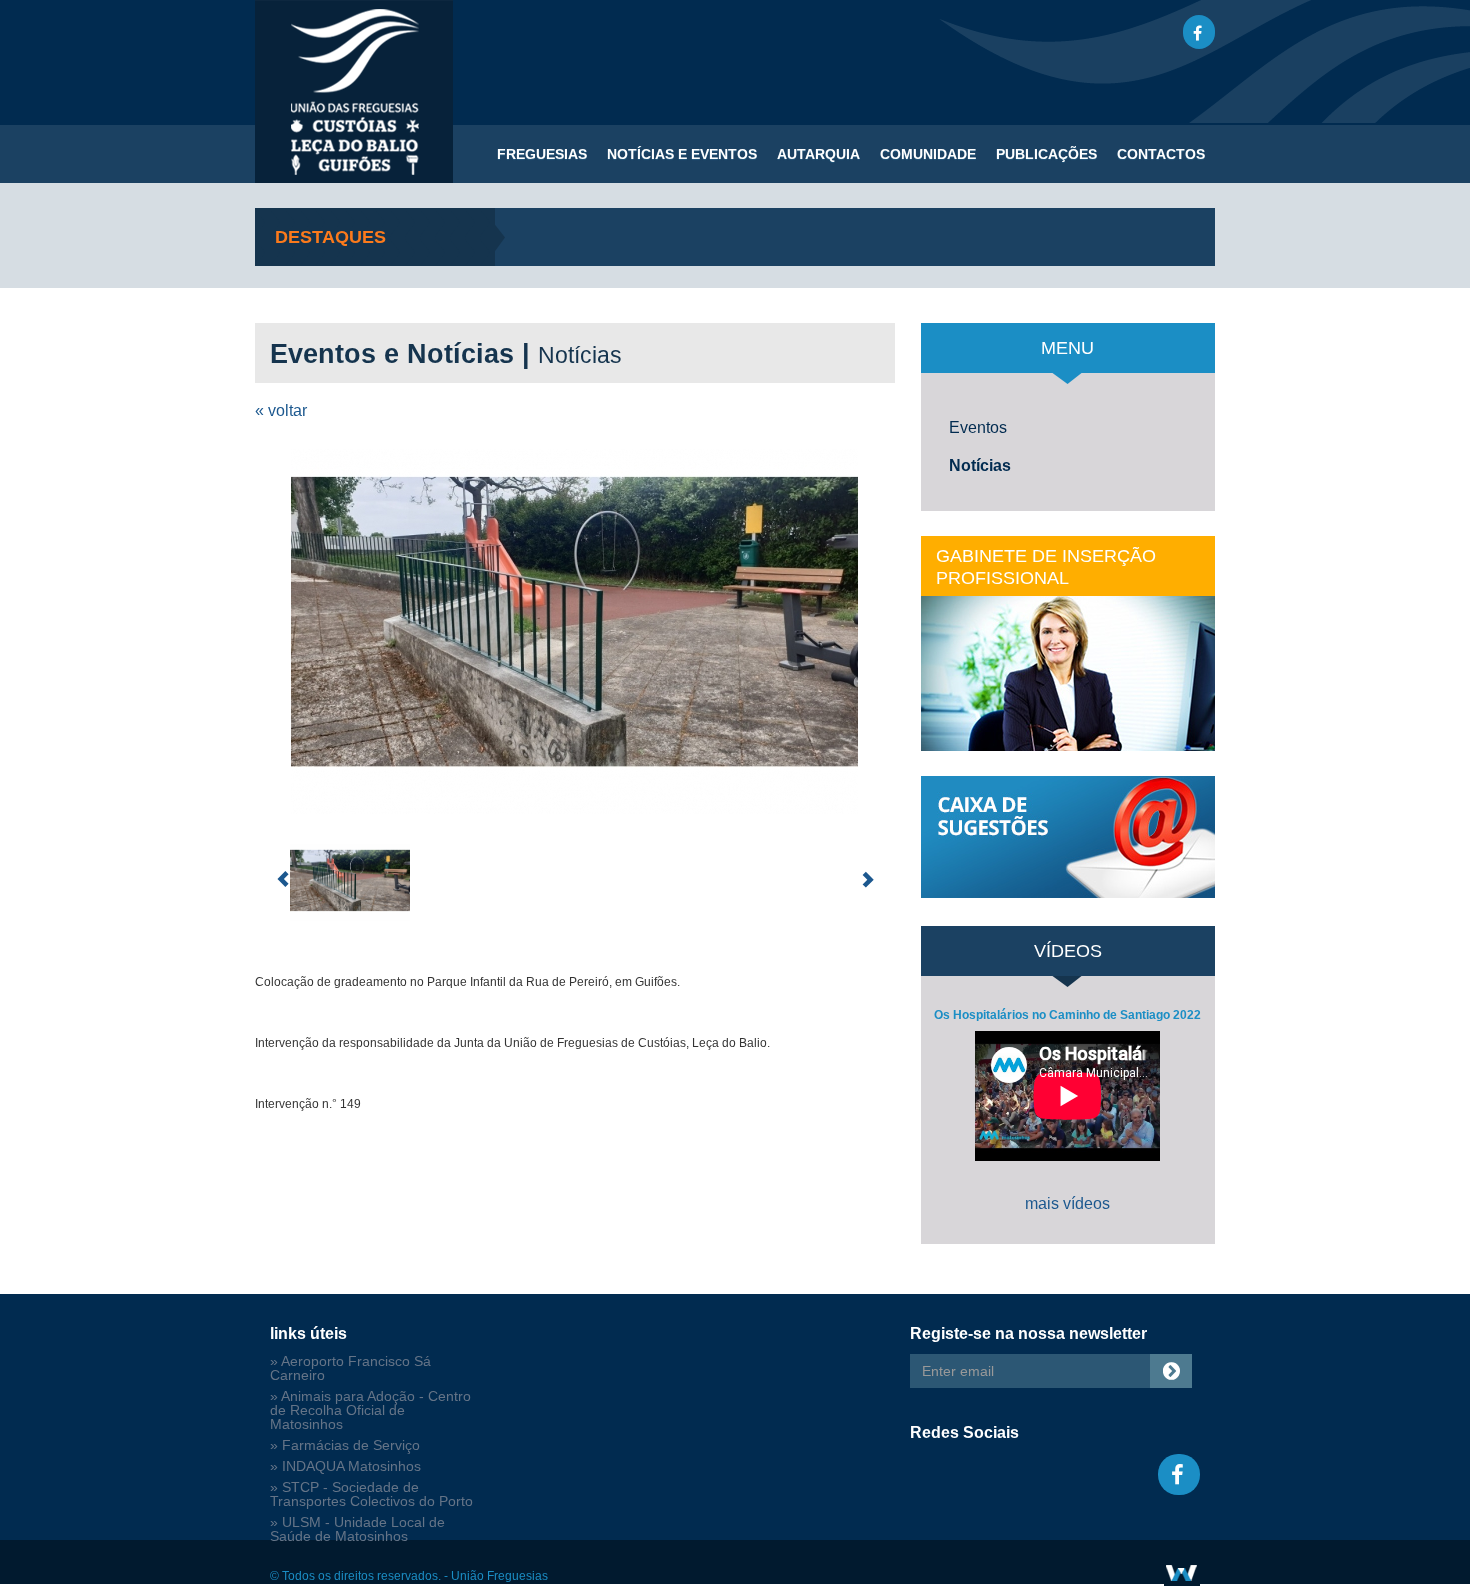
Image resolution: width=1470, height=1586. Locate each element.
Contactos (1161, 154)
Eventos (978, 427)
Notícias (980, 465)
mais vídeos (1067, 1203)
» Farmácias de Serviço (345, 1445)
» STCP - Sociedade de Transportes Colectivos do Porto (371, 1494)
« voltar (281, 410)
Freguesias (542, 154)
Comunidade (928, 154)
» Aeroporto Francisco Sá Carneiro (350, 1368)
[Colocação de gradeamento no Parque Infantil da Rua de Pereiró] (575, 631)
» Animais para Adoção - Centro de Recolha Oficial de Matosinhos (370, 1410)
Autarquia (818, 154)
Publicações (1046, 154)
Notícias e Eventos (682, 154)
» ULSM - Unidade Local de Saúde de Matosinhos (357, 1529)
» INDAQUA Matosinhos (345, 1466)
